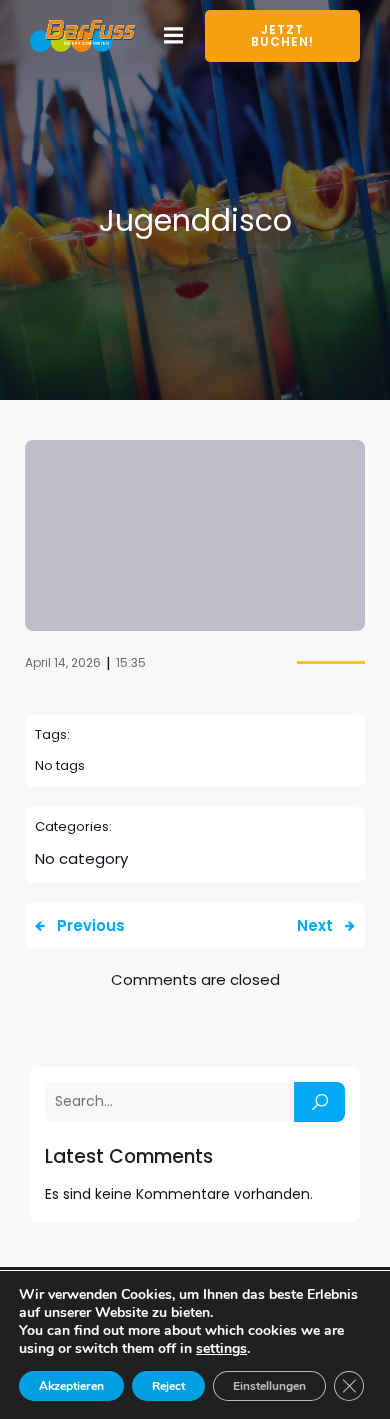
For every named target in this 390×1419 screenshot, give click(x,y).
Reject (168, 1386)
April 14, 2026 (63, 662)
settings (221, 1349)
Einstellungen (269, 1386)
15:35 (131, 662)
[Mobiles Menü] (173, 36)
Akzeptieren (71, 1386)
